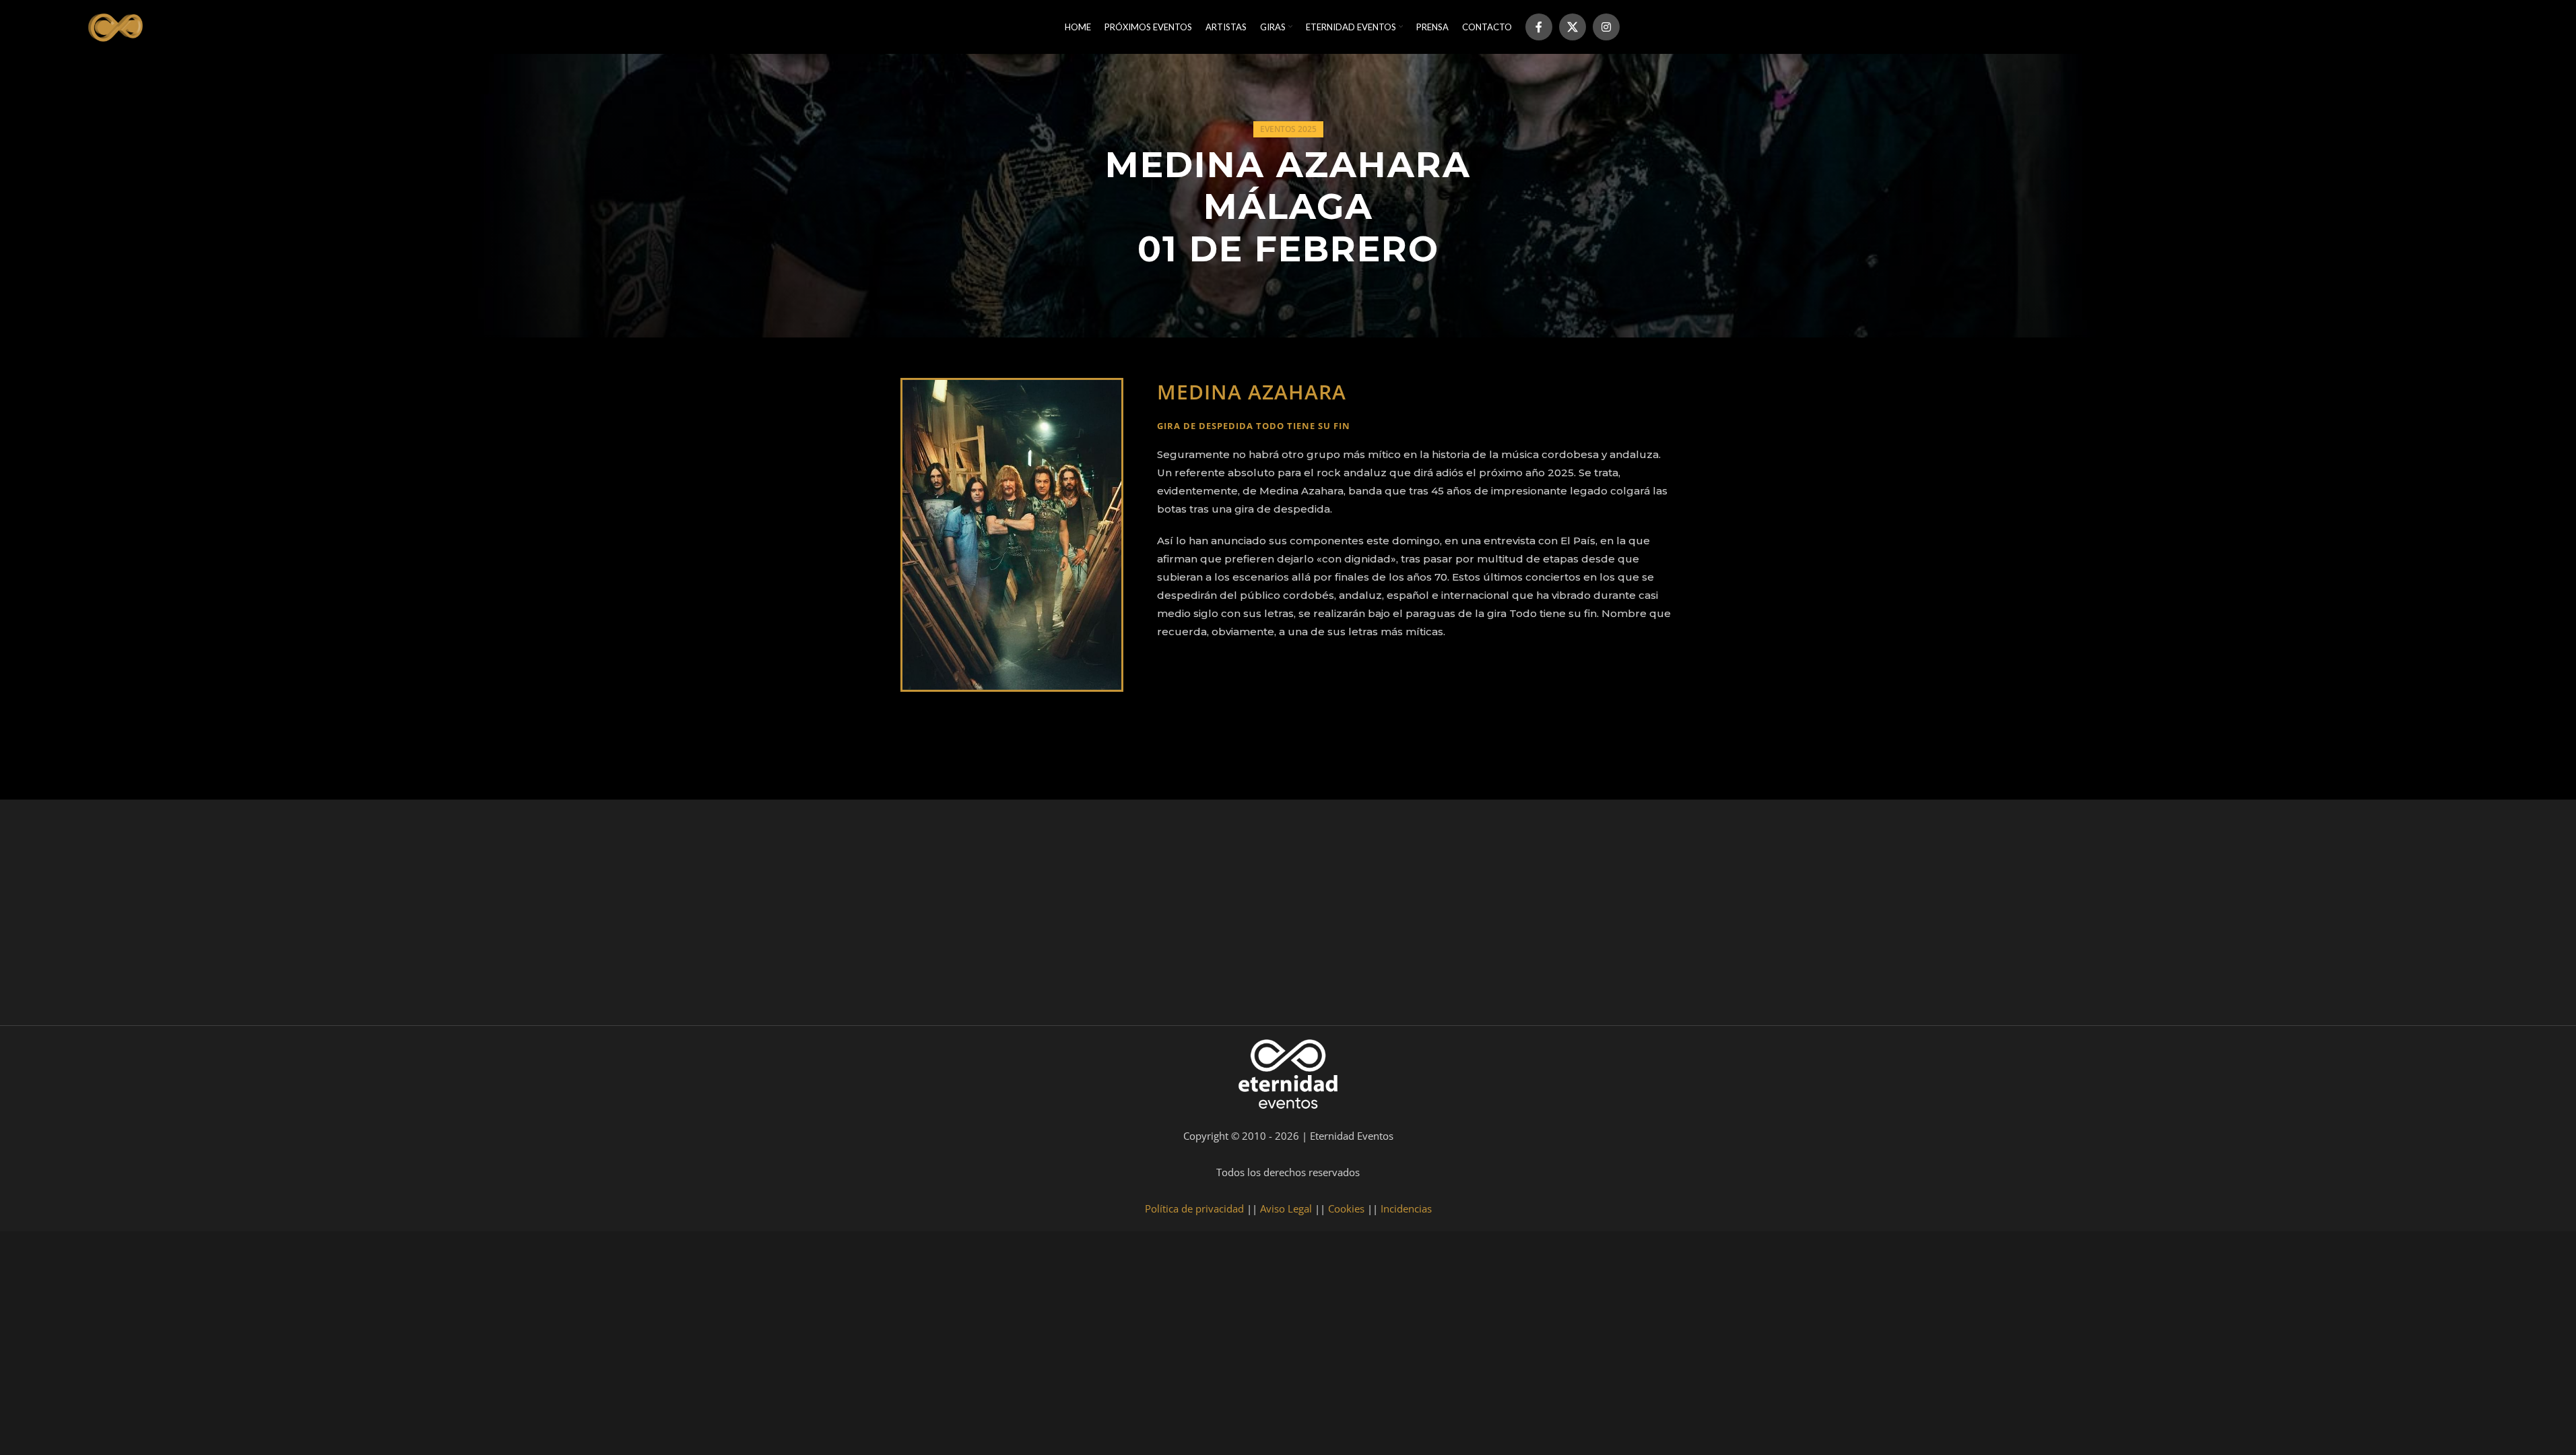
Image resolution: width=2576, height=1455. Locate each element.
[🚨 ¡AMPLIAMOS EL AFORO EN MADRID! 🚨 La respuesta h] (806, 916)
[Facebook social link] (1539, 27)
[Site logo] (117, 26)
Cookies (1346, 1208)
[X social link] (1573, 27)
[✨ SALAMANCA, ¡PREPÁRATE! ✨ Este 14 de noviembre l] (1449, 916)
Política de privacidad (1194, 1208)
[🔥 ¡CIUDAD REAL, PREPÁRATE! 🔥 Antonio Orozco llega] (2092, 916)
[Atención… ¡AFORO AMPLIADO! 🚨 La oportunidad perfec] (484, 916)
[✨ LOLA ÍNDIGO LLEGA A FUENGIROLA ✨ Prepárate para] (2414, 916)
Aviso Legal (1286, 1208)
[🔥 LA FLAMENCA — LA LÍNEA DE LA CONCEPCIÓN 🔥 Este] (1771, 916)
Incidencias (1406, 1208)
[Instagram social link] (1606, 27)
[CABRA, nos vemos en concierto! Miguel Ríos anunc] (163, 916)
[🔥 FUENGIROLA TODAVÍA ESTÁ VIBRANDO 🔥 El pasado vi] (1127, 916)
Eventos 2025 (1288, 129)
